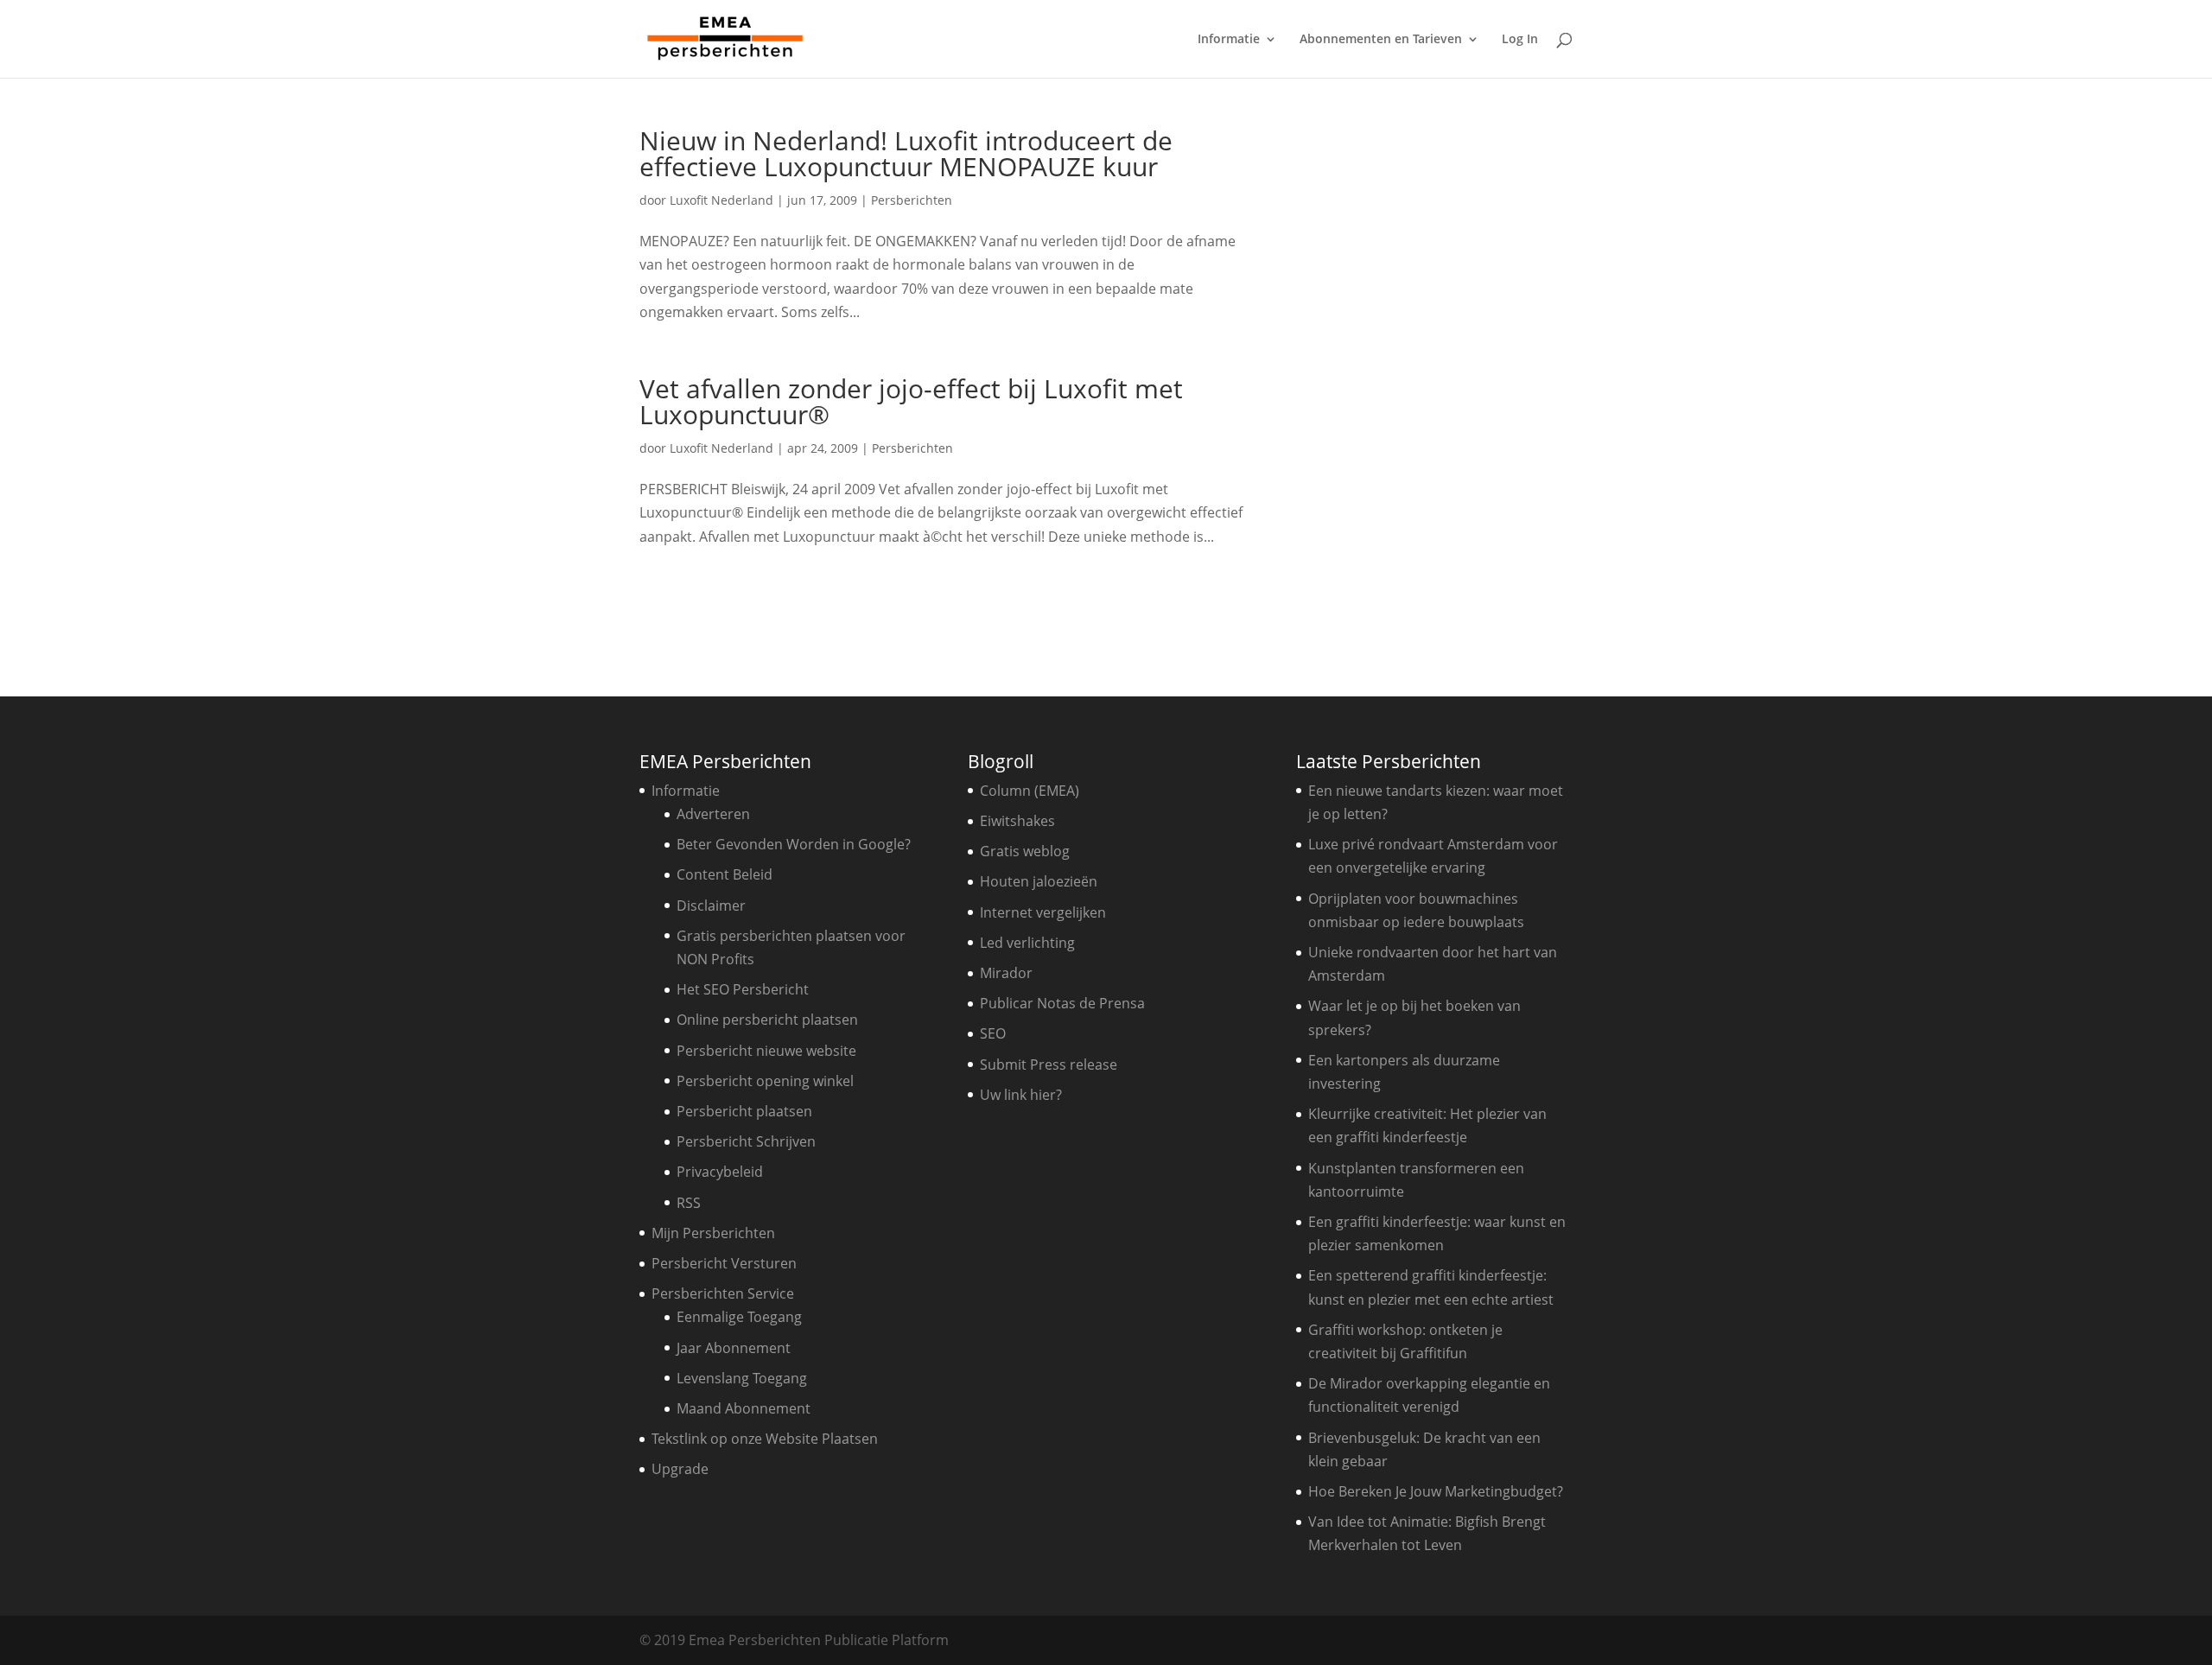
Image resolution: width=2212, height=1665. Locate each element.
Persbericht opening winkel (765, 1081)
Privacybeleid (720, 1172)
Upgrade (680, 1469)
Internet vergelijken (1043, 912)
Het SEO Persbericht (743, 989)
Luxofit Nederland (721, 200)
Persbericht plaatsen (744, 1111)
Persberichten (912, 200)
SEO (993, 1033)
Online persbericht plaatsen (767, 1020)
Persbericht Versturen (724, 1263)
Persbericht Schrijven (746, 1141)
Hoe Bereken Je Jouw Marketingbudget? (1436, 1491)
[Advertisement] (1439, 387)
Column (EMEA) (1030, 791)
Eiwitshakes (1017, 821)
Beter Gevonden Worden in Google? (794, 844)
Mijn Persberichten (713, 1233)
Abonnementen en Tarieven (1381, 40)
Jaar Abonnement (734, 1348)
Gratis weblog (1025, 851)
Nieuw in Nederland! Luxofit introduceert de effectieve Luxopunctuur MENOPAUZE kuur (906, 153)
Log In (1520, 40)
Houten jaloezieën (1039, 881)
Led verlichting (1027, 943)
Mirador (1006, 973)
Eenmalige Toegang (739, 1317)
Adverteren (713, 814)
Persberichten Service (723, 1293)
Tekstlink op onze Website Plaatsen (765, 1439)
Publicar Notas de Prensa (1062, 1003)
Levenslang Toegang (742, 1378)
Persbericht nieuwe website (766, 1051)
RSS (689, 1203)
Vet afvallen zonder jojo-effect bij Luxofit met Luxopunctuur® (911, 401)
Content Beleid (725, 874)
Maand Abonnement (744, 1408)
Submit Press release (1049, 1064)
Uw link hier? (1021, 1095)
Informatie (1229, 40)
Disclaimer (711, 906)
